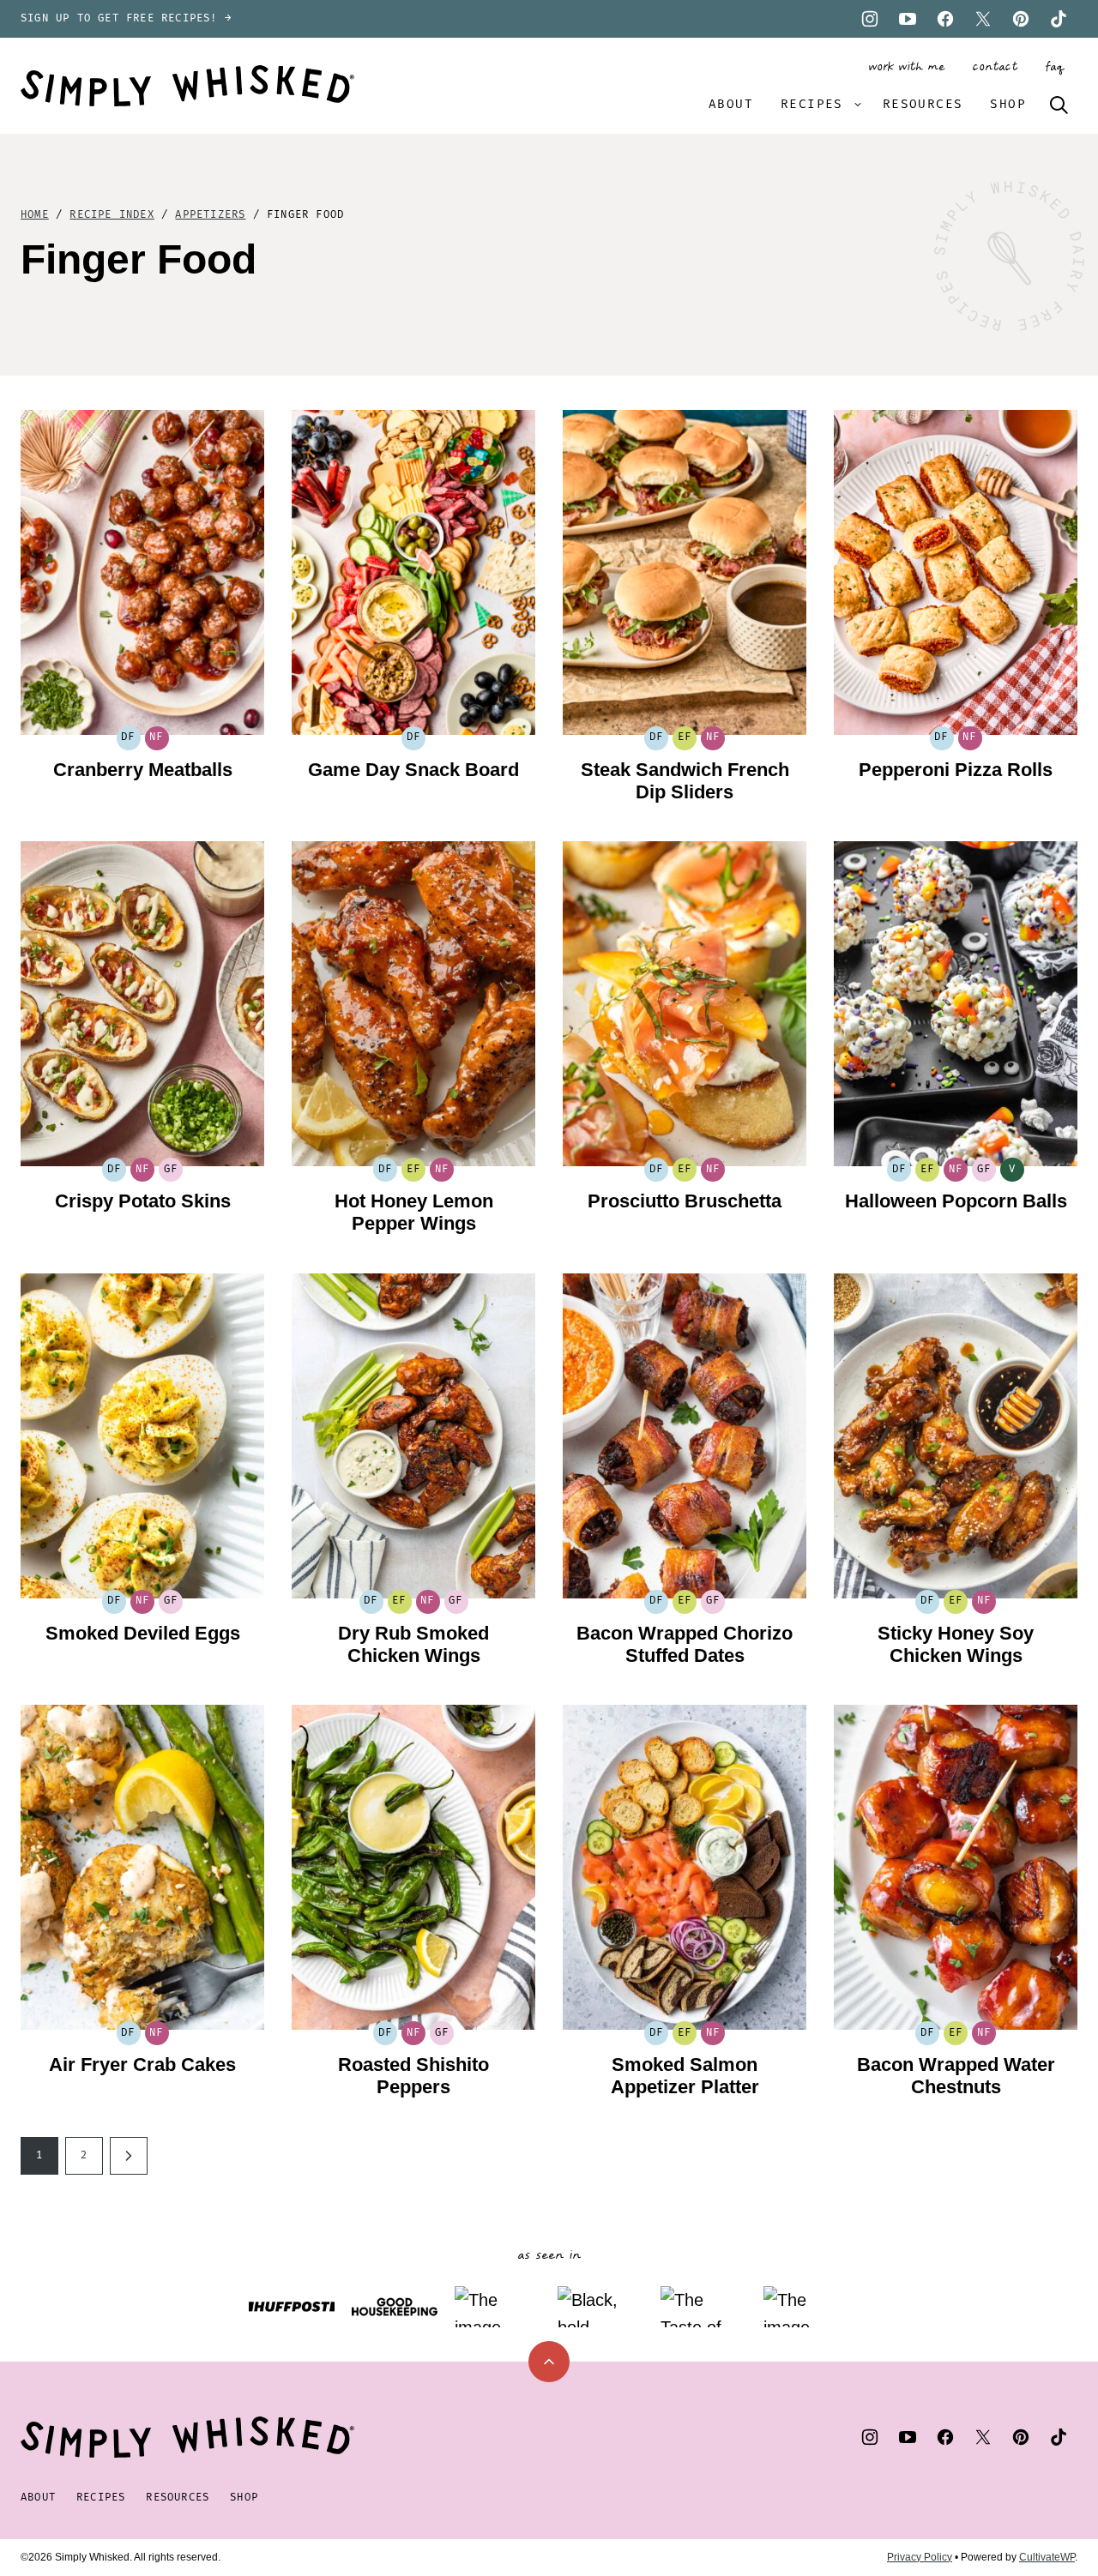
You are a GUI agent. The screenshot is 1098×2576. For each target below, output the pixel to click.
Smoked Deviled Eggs (143, 1633)
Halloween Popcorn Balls (956, 1201)
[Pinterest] (1021, 19)
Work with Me (906, 67)
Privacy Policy (920, 2557)
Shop (1008, 104)
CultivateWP (1047, 2557)
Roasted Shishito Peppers (413, 2076)
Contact (995, 67)
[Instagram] (870, 19)
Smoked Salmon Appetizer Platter (685, 2076)
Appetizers (210, 215)
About (731, 104)
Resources (923, 104)
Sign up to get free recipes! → (126, 18)
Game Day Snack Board (413, 770)
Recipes (812, 104)
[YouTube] (908, 19)
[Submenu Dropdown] (858, 105)
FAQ (1054, 67)
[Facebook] (945, 19)
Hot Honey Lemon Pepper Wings (414, 1212)
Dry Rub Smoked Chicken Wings (413, 1644)
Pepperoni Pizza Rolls (956, 770)
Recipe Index (112, 215)
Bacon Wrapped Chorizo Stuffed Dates (685, 1644)
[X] (983, 19)
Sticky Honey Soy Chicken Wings (956, 1644)
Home (35, 215)
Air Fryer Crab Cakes (142, 2064)
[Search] (1059, 105)
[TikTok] (1059, 19)
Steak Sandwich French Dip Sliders (685, 781)
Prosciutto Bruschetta (685, 1201)
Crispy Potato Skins (143, 1201)
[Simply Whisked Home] (187, 86)
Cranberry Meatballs (143, 770)
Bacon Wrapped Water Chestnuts (956, 2076)
